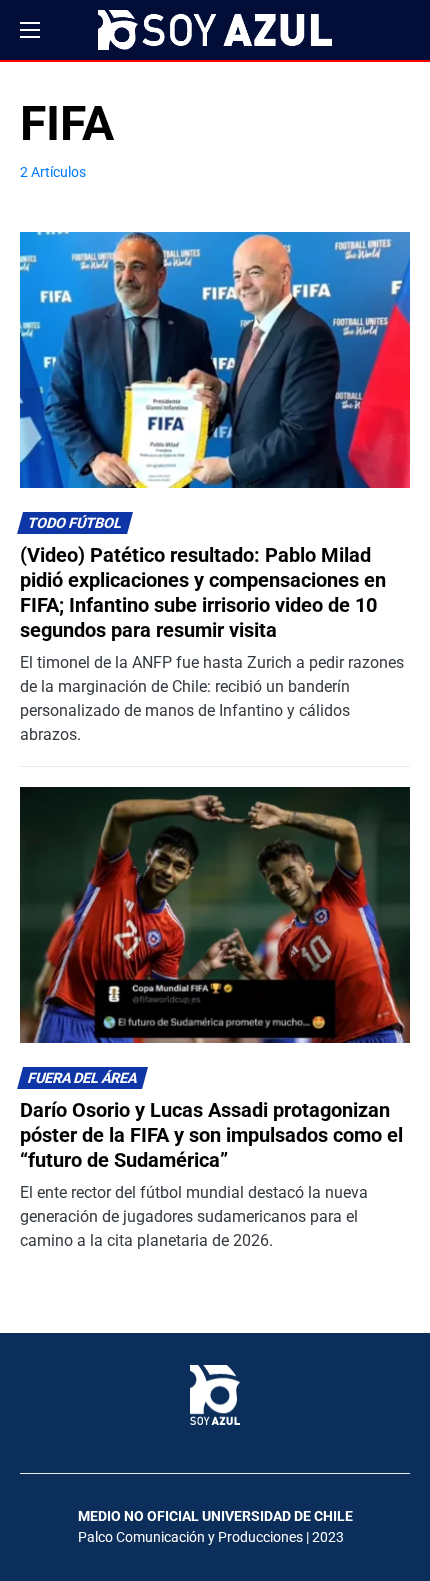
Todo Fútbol (75, 523)
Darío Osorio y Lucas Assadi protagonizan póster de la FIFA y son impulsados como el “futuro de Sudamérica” (211, 1135)
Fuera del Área (83, 1078)
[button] (30, 30)
